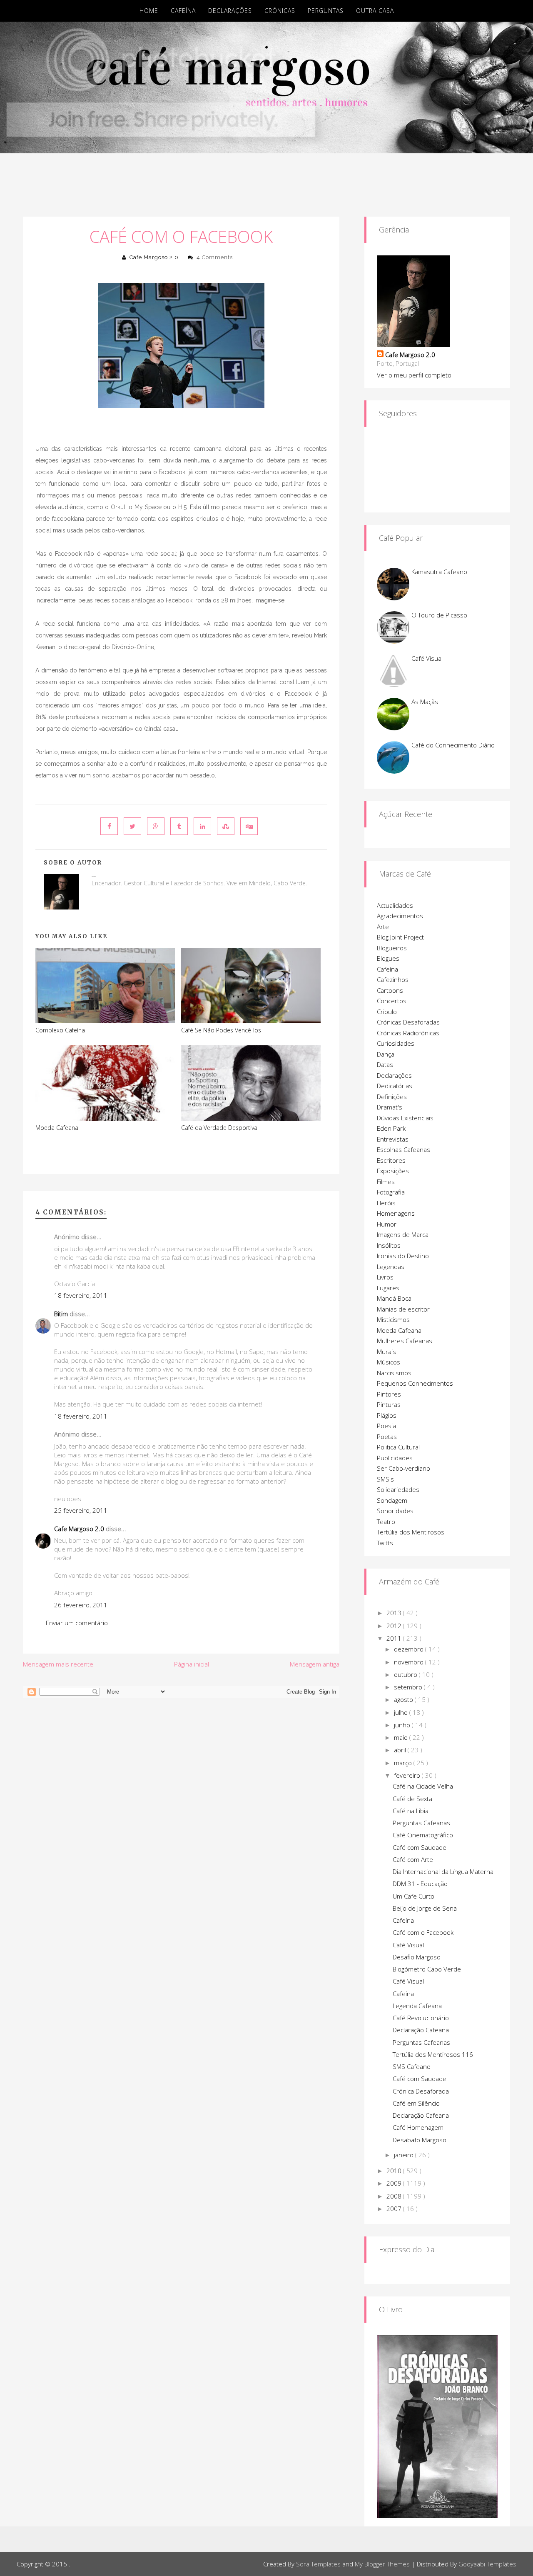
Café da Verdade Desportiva (219, 1128)
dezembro (410, 1649)
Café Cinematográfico (423, 1835)
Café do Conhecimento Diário (453, 745)
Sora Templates (318, 2564)
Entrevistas (393, 1139)
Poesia (386, 1426)
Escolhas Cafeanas (403, 1149)
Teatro (386, 1522)
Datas (385, 1064)
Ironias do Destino (403, 1256)
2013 (395, 1613)
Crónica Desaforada (421, 2091)
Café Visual (427, 658)
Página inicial (192, 1664)
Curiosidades (396, 1043)
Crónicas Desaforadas (408, 1022)
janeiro (405, 2155)
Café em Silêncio (416, 2103)
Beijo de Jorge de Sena (425, 1908)
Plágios (387, 1415)
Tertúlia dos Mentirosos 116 (433, 2054)
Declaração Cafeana (421, 2030)
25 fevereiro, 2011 (81, 1510)
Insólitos (389, 1245)
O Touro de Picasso (439, 615)
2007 (395, 2209)
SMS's (385, 1479)
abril (401, 1750)
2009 (395, 2183)
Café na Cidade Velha (423, 1786)
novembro (410, 1662)
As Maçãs (425, 702)
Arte (383, 927)
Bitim (61, 1314)
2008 (395, 2196)
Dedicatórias (395, 1086)
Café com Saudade (420, 1847)
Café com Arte (413, 1859)
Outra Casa (375, 11)
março (404, 1763)
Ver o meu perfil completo (414, 375)
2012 (395, 1626)
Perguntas (326, 11)
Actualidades (395, 905)
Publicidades (395, 1458)
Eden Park (391, 1128)
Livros (385, 1277)
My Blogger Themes (382, 2564)
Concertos (392, 1001)
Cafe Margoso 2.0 (154, 257)
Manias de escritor (403, 1309)
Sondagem (392, 1500)
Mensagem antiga (315, 1664)
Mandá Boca (394, 1298)
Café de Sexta (412, 1799)
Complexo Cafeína (60, 1030)
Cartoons (390, 990)
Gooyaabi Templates (487, 2564)
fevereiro (408, 1775)
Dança (386, 1054)
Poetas (387, 1437)
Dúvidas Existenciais (405, 1118)
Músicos (389, 1362)
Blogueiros (392, 948)
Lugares (388, 1288)
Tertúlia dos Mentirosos (411, 1532)
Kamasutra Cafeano (439, 572)
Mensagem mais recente (58, 1664)
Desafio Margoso (417, 1957)
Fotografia (391, 1192)
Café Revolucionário (421, 2018)
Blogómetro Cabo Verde (427, 1969)
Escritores (391, 1160)
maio (402, 1737)
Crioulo (387, 1012)
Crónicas (280, 11)
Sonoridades (395, 1511)
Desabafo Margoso (420, 2140)
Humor (387, 1224)
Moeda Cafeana (57, 1128)
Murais (386, 1352)
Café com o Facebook (181, 236)
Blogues (388, 958)
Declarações (230, 11)
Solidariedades (398, 1489)
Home (149, 11)
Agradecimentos (400, 916)
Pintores (389, 1394)
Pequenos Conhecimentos (415, 1383)
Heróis (386, 1203)
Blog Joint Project (400, 937)
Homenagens (396, 1213)
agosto (404, 1699)
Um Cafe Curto (413, 1896)
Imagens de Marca (403, 1234)
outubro (406, 1674)
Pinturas (389, 1404)
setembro (409, 1687)
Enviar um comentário (77, 1623)
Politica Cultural (398, 1447)
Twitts (385, 1543)
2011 (395, 1638)
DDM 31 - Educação (420, 1884)
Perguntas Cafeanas (421, 1823)
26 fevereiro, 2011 (81, 1605)
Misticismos (393, 1319)
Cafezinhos (393, 979)
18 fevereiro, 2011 (81, 1295)
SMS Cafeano (412, 2066)
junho (403, 1725)
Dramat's (390, 1107)
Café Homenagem (418, 2127)
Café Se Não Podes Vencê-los (221, 1030)
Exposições (393, 1171)
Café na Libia (411, 1811)
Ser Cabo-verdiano (403, 1468)
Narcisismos (394, 1373)
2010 (395, 2171)
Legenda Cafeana (417, 2006)
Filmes (386, 1182)
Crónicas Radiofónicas (408, 1033)
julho (402, 1712)
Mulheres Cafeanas (405, 1341)
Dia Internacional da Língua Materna (443, 1871)
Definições (392, 1097)
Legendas (391, 1267)
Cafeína (183, 11)
